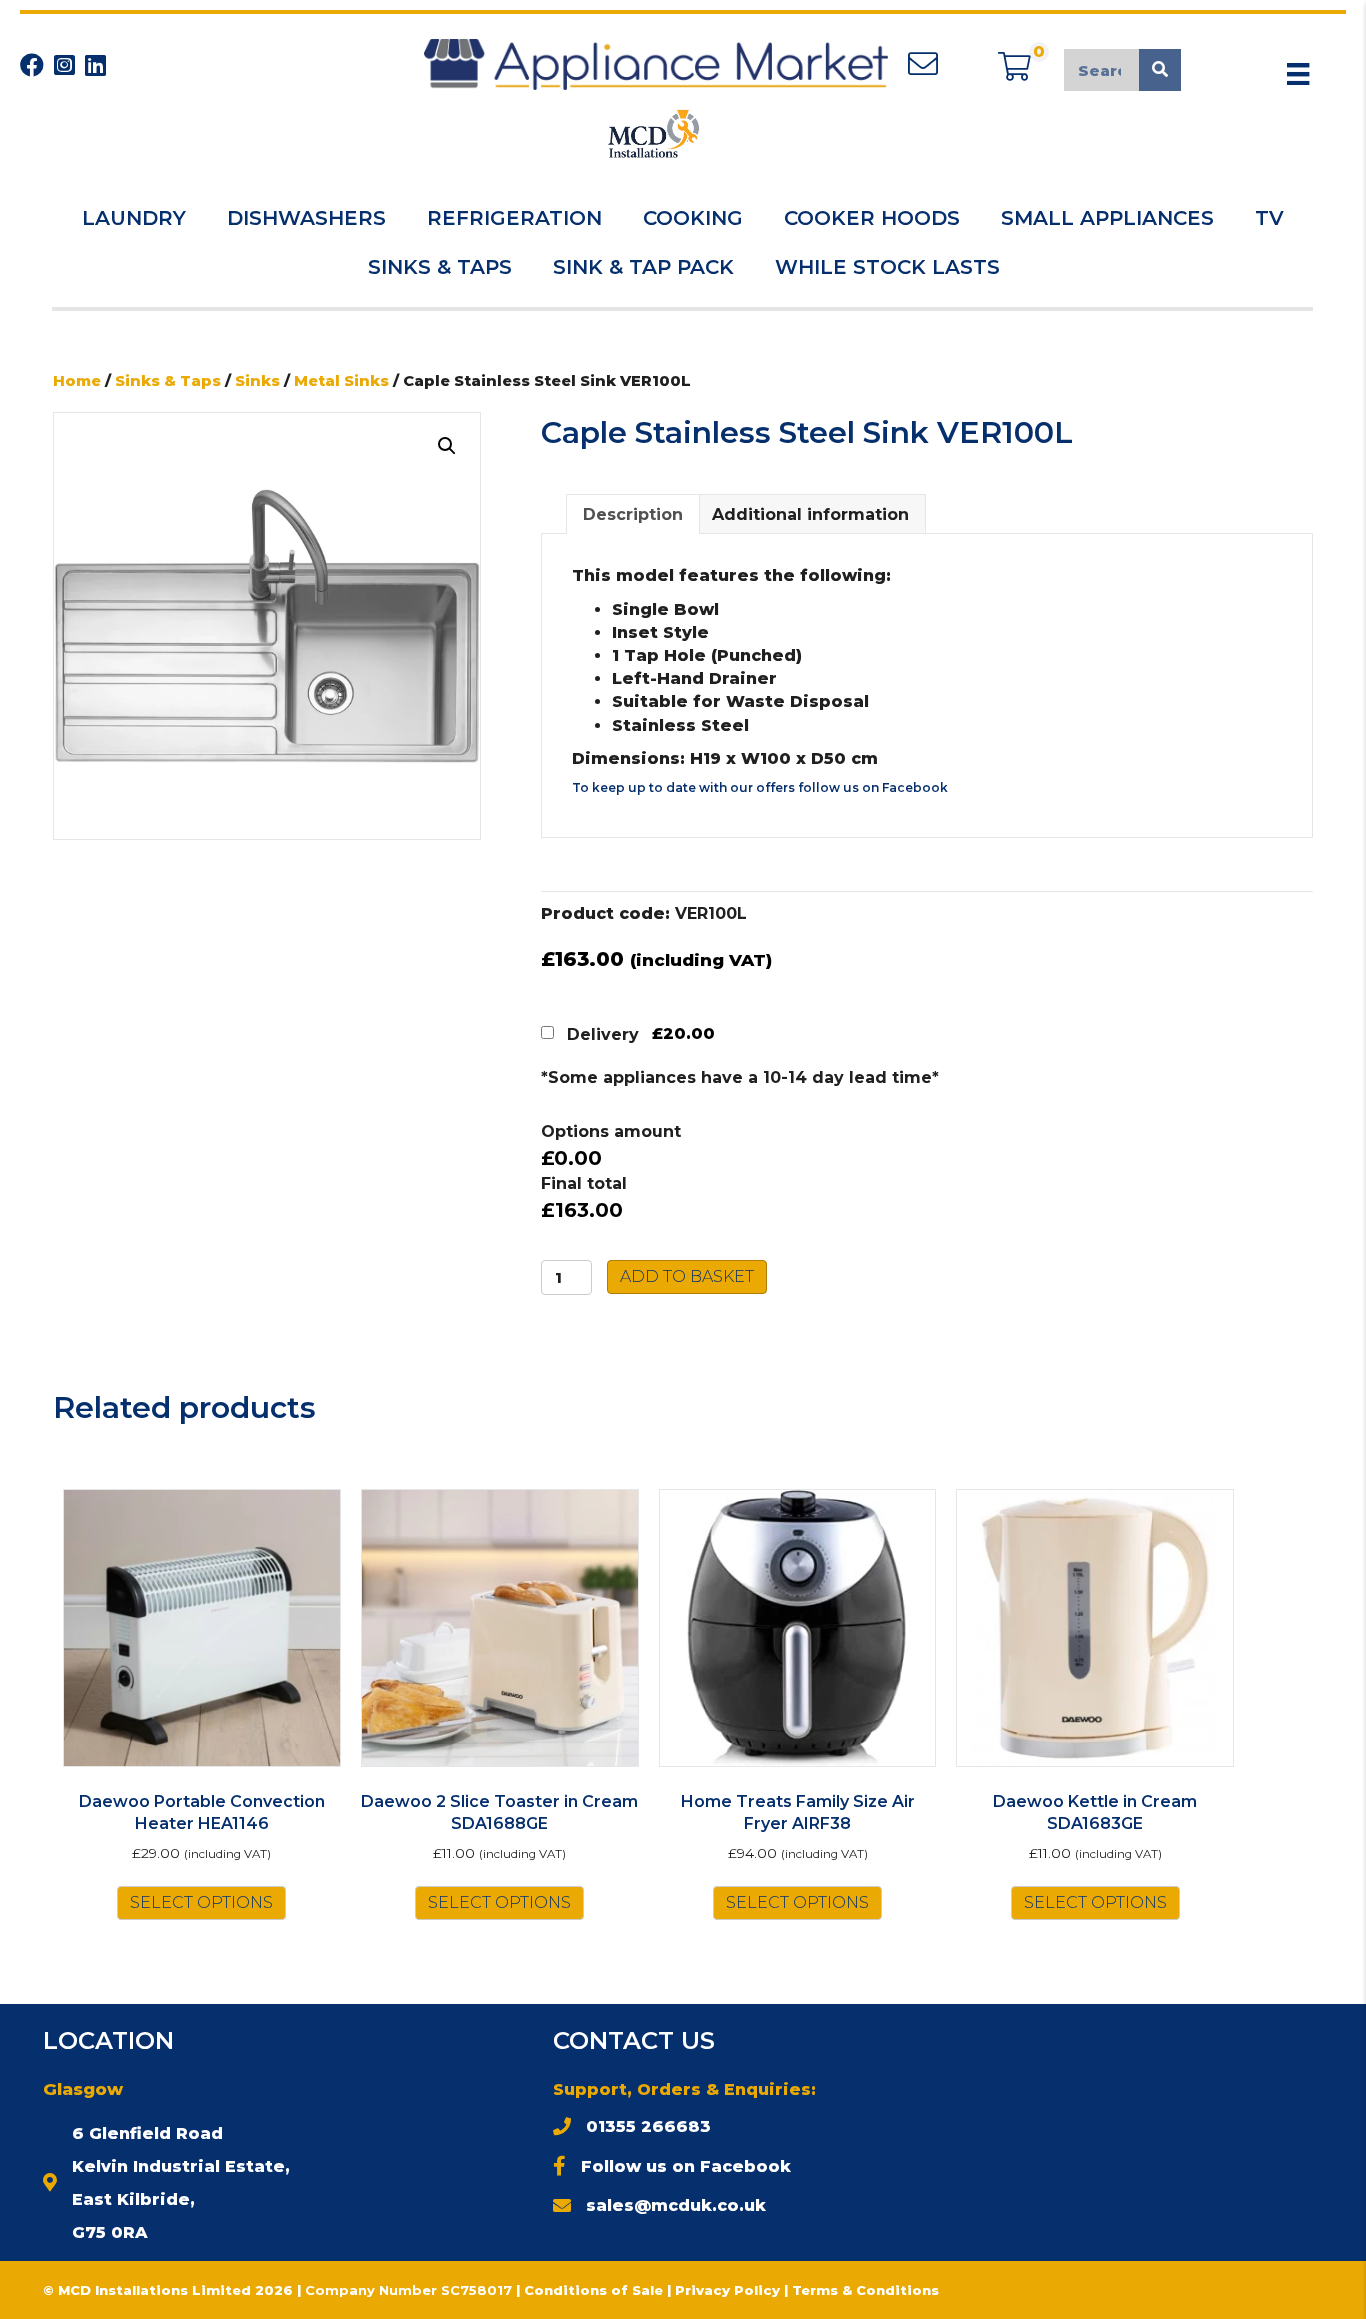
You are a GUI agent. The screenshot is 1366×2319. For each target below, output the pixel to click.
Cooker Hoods (872, 218)
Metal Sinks (341, 381)
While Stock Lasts (887, 267)
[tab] (633, 514)
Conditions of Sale (593, 2290)
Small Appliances (1107, 218)
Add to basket (687, 1276)
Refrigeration (514, 218)
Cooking (693, 218)
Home (77, 381)
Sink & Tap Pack (643, 267)
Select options (201, 1902)
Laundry (134, 218)
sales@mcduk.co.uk (676, 2205)
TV (1269, 218)
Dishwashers (306, 218)
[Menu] (1298, 74)
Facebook (915, 787)
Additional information (810, 514)
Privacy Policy (729, 2290)
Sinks (257, 381)
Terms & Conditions (865, 2290)
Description (633, 514)
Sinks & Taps (440, 267)
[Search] (1160, 70)
